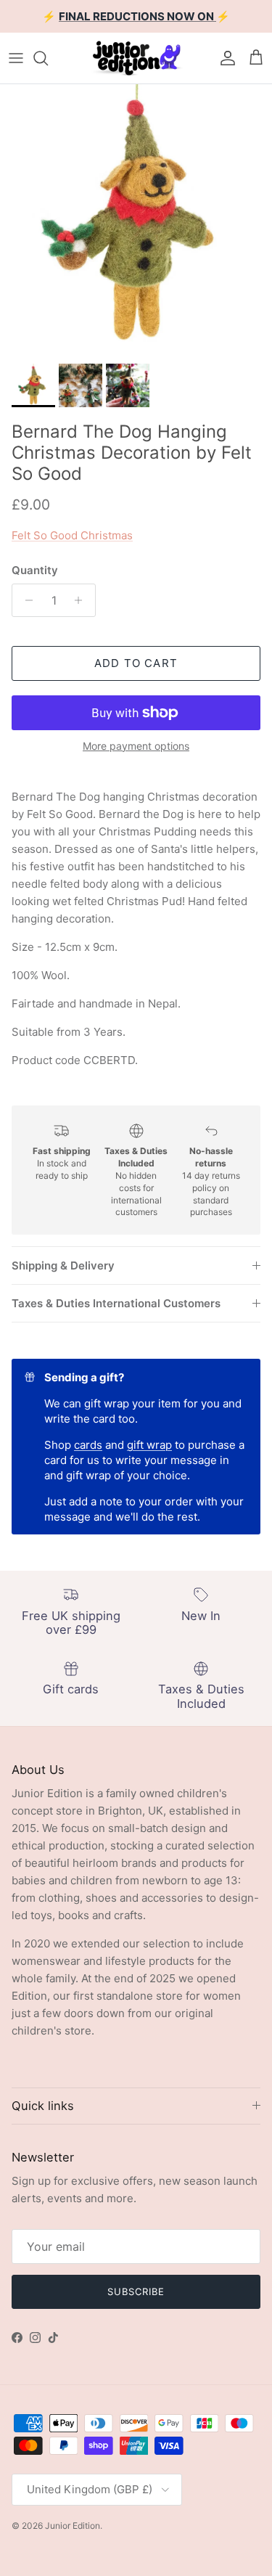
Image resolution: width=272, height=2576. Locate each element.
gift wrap (149, 1445)
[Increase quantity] (82, 600)
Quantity (35, 570)
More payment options (136, 746)
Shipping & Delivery (63, 1265)
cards (88, 1445)
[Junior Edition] (136, 58)
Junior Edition (73, 2526)
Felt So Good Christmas (72, 535)
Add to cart (136, 663)
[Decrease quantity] (25, 600)
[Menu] (16, 58)
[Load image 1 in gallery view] (136, 220)
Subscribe (136, 2291)
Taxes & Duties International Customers (116, 1303)
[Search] (48, 58)
